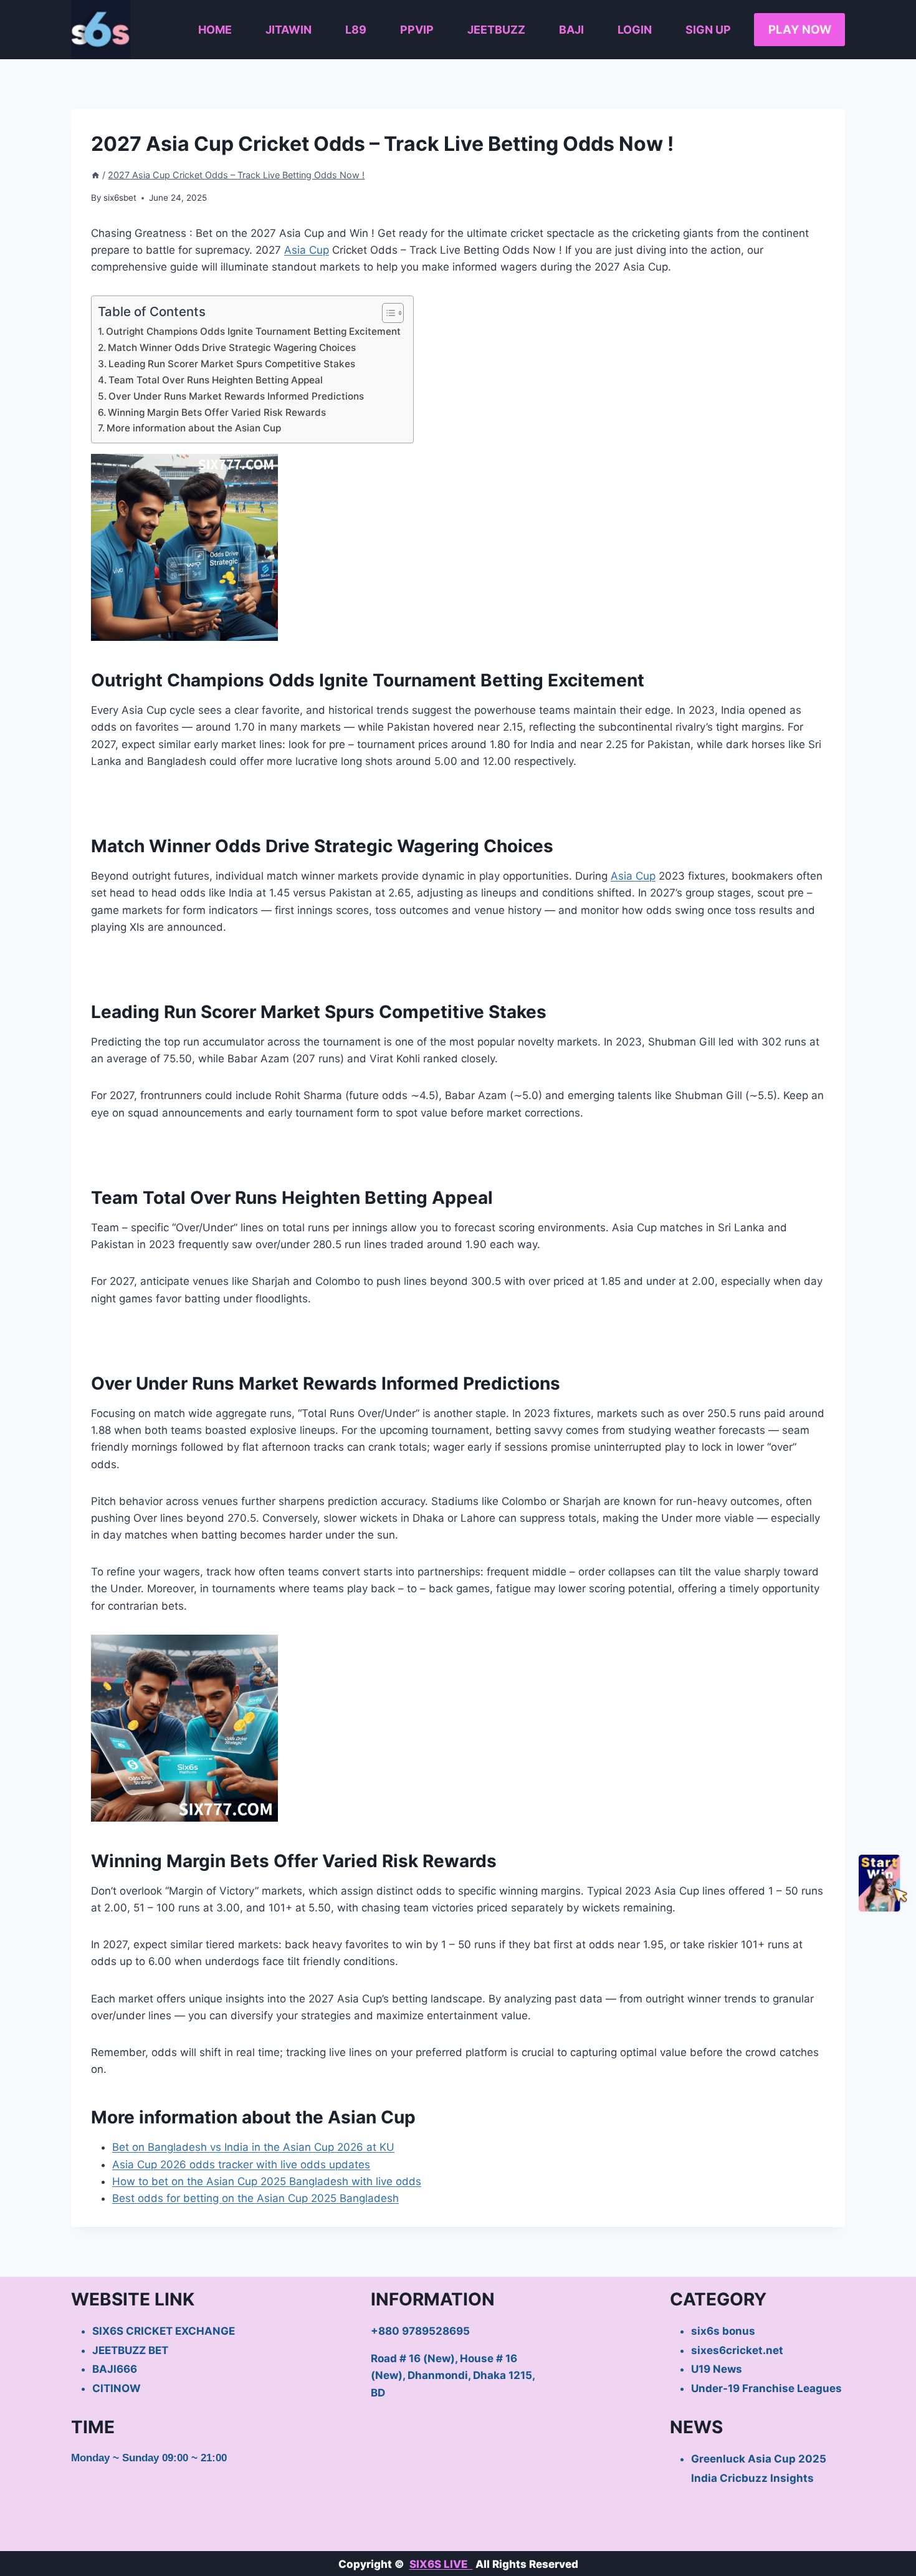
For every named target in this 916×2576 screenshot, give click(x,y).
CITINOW (117, 2388)
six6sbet (120, 198)
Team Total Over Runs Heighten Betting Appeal (216, 380)
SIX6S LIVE (441, 2564)
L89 (356, 30)
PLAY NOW (800, 30)
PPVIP (417, 30)
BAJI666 (115, 2369)
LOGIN (635, 30)
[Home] (95, 175)
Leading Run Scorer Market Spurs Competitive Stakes (232, 364)
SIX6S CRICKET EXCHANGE (164, 2331)
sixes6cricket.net (737, 2350)
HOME (215, 30)
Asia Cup (307, 250)
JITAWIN (289, 30)
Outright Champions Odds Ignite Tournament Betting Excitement (253, 331)
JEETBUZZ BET (130, 2350)
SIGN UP (708, 30)
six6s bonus (723, 2331)
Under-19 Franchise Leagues (766, 2388)
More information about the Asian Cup (194, 428)
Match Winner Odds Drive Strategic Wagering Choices (232, 348)
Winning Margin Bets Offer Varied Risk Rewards (217, 412)
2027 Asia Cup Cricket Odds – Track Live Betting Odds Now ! (236, 175)
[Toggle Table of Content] (387, 313)
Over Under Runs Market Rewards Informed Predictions (236, 396)
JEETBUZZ (496, 30)
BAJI (571, 30)
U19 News (717, 2369)
